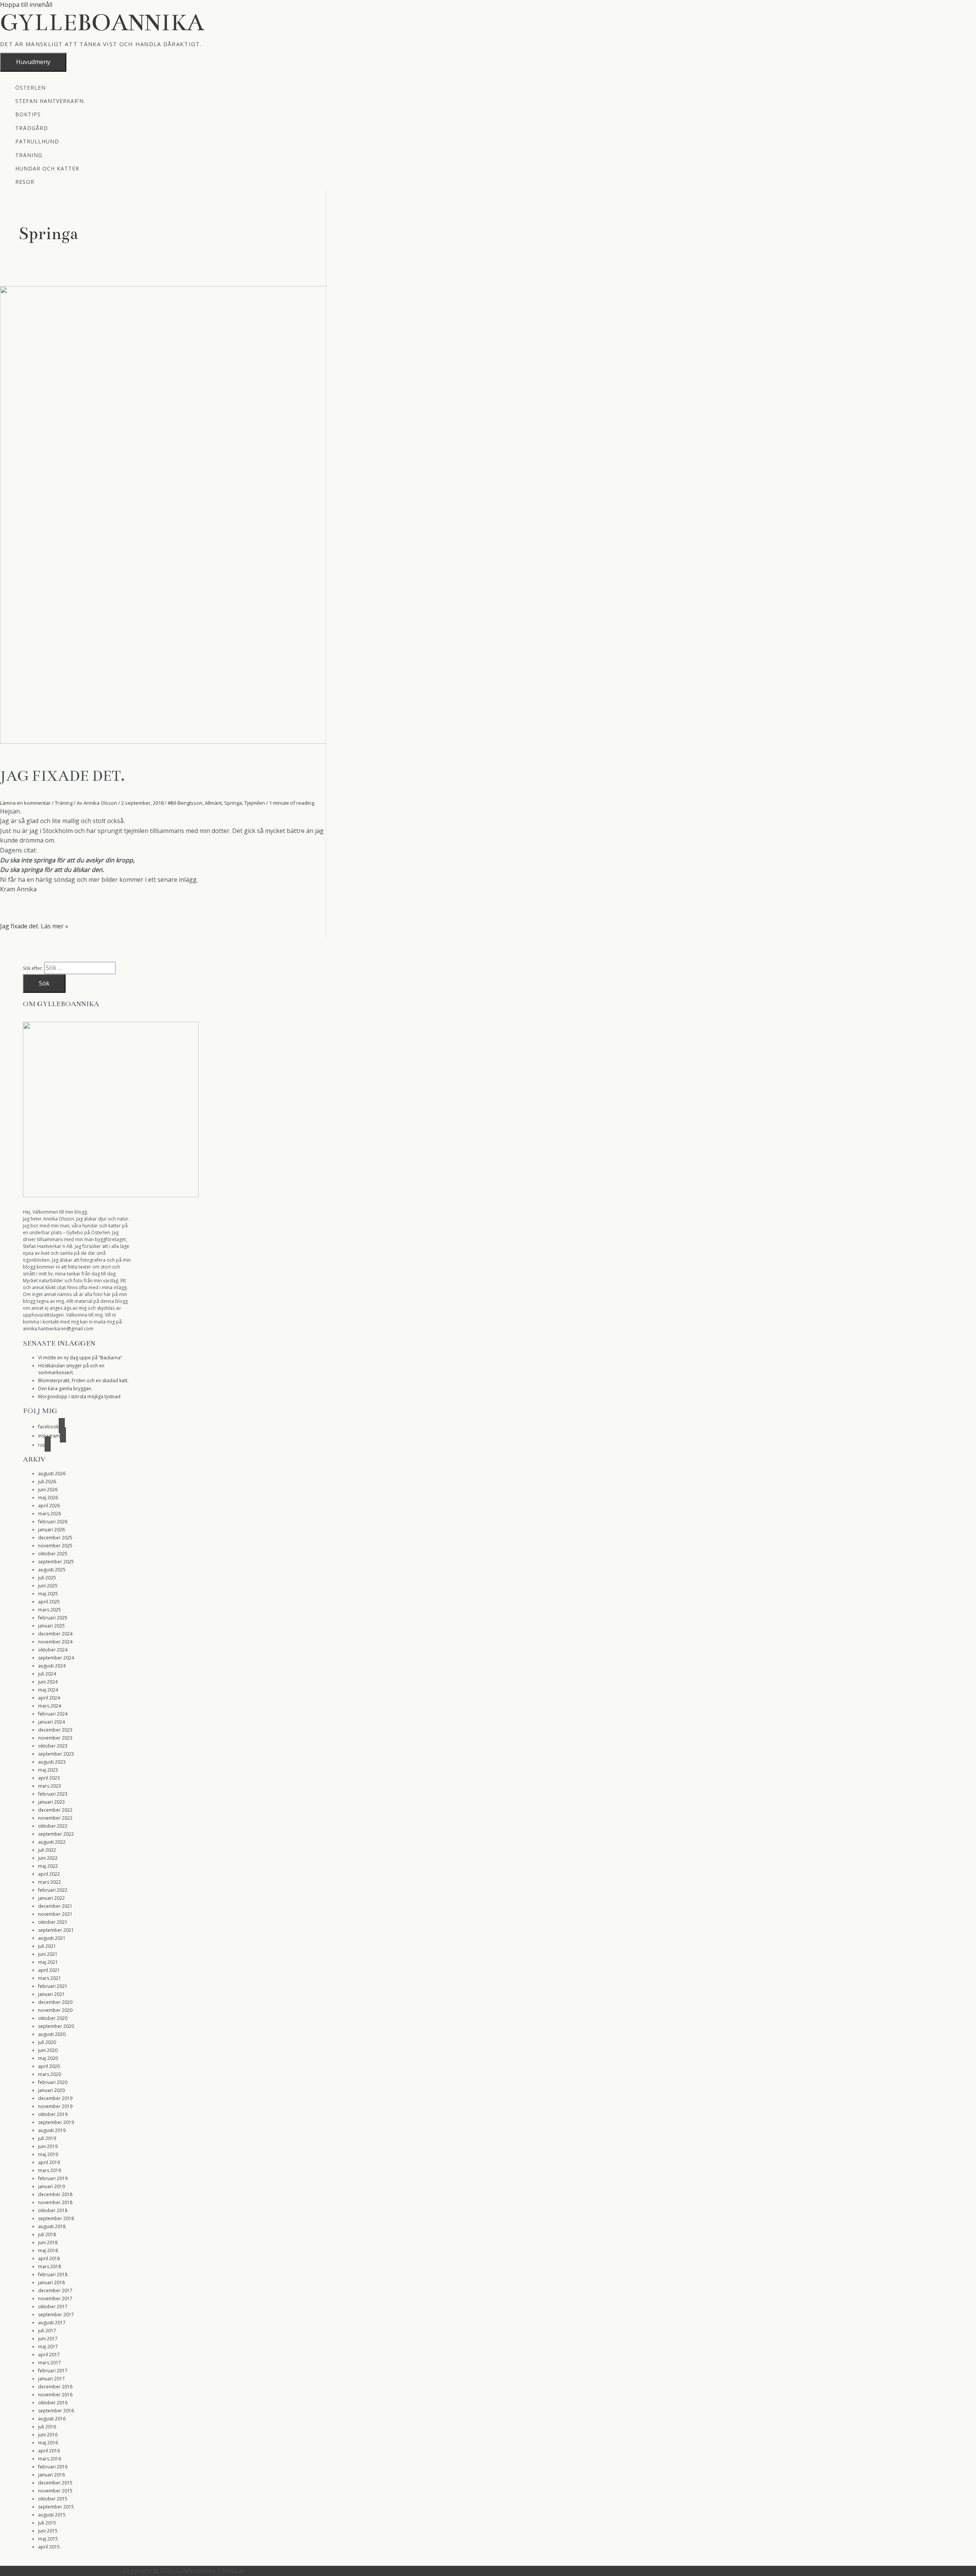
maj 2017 (48, 2347)
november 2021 (55, 1914)
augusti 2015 (52, 2515)
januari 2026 (51, 1530)
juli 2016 (47, 2427)
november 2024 (55, 1642)
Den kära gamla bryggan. (65, 1388)
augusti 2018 (52, 2226)
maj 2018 (48, 2250)
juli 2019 (47, 2138)
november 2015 (55, 2491)
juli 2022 (47, 1850)
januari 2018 (51, 2283)
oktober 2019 (53, 2114)
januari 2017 (51, 2379)
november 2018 (55, 2202)
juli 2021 (47, 1946)
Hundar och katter (47, 168)
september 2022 (56, 1834)
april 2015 (49, 2547)
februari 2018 (53, 2275)
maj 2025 (48, 1594)
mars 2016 (50, 2459)
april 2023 (49, 1778)
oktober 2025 (53, 1554)
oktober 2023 (53, 1746)
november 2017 (55, 2299)
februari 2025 (53, 1618)
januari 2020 (51, 2090)
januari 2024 (51, 1722)
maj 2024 (48, 1690)
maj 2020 (48, 2058)
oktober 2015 (53, 2499)
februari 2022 (53, 1890)
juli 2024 (47, 1674)
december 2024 (55, 1634)
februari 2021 (53, 1986)
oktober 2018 (53, 2210)
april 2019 (49, 2162)
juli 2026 (47, 1482)
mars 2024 (50, 1706)
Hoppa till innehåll (26, 5)
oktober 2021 (53, 1922)
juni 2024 (48, 1682)
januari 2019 (51, 2186)
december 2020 (55, 2002)
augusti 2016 (52, 2419)
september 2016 (56, 2411)
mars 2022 (50, 1882)
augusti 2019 (52, 2130)
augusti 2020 (52, 2034)
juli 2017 (47, 2331)
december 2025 (55, 1538)
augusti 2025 (52, 1570)
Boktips (28, 114)
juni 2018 (48, 2242)
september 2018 (56, 2218)
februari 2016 (53, 2467)
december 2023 (55, 1730)
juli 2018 (47, 2234)
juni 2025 (48, 1586)
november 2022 (55, 1818)
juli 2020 (47, 2042)
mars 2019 (50, 2170)
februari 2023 (53, 1794)
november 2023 (55, 1738)
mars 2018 (50, 2266)
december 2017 (55, 2291)
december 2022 (55, 1810)
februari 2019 (53, 2178)
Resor (25, 181)
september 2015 (56, 2507)
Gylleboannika (102, 23)
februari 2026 (53, 1522)
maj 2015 (48, 2539)
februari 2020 (53, 2082)
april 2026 (49, 1506)
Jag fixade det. (62, 776)
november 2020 (55, 2010)
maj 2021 (48, 1962)
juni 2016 (48, 2435)
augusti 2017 (52, 2323)
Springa (233, 803)
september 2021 (56, 1930)
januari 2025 (51, 1626)
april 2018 (49, 2258)
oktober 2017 (53, 2307)
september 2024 (56, 1658)
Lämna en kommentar (25, 803)
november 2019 (55, 2106)
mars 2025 (50, 1610)
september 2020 (56, 2026)
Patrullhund (37, 141)
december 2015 (55, 2483)
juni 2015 (48, 2531)
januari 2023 (51, 1802)
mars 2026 (50, 1514)
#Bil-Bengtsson (185, 803)
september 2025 (56, 1562)
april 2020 (49, 2066)
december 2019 (55, 2098)
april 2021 (49, 1970)
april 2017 (49, 2355)
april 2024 (49, 1698)
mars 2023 (50, 1786)
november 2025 (55, 1546)
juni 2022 (48, 1858)
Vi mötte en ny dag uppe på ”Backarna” (80, 1358)
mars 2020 (50, 2074)
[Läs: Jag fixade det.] (171, 741)
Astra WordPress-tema (279, 2571)
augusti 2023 (52, 1762)
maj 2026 (48, 1498)
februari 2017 (53, 2371)
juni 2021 (48, 1954)
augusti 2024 (52, 1666)
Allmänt (213, 803)
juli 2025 (47, 1578)
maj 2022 (48, 1866)
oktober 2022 (53, 1826)
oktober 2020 (53, 2018)
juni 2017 (48, 2339)
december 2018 (55, 2194)
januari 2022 (51, 1898)
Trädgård (32, 128)
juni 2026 (48, 1490)
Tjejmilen (255, 803)
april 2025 (49, 1602)
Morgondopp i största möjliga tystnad (79, 1397)
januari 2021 (51, 1994)
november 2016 (55, 2395)
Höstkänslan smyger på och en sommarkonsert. (71, 1369)
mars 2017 (50, 2363)
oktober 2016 (53, 2403)
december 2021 (55, 1906)
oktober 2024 (53, 1650)
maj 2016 (48, 2443)
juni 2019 (48, 2146)
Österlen (30, 87)
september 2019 (56, 2122)
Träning (29, 155)
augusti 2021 (52, 1938)
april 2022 (49, 1874)
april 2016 (49, 2451)
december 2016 (55, 2387)
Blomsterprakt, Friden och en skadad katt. (83, 1380)
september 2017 (56, 2315)
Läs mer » (34, 926)
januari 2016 (51, 2475)
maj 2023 (48, 1770)
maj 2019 (48, 2154)
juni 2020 (48, 2050)
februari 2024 (53, 1714)
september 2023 (56, 1754)
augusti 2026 (52, 1474)
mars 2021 (50, 1978)
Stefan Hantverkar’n (50, 100)
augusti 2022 (52, 1842)
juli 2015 (47, 2523)
